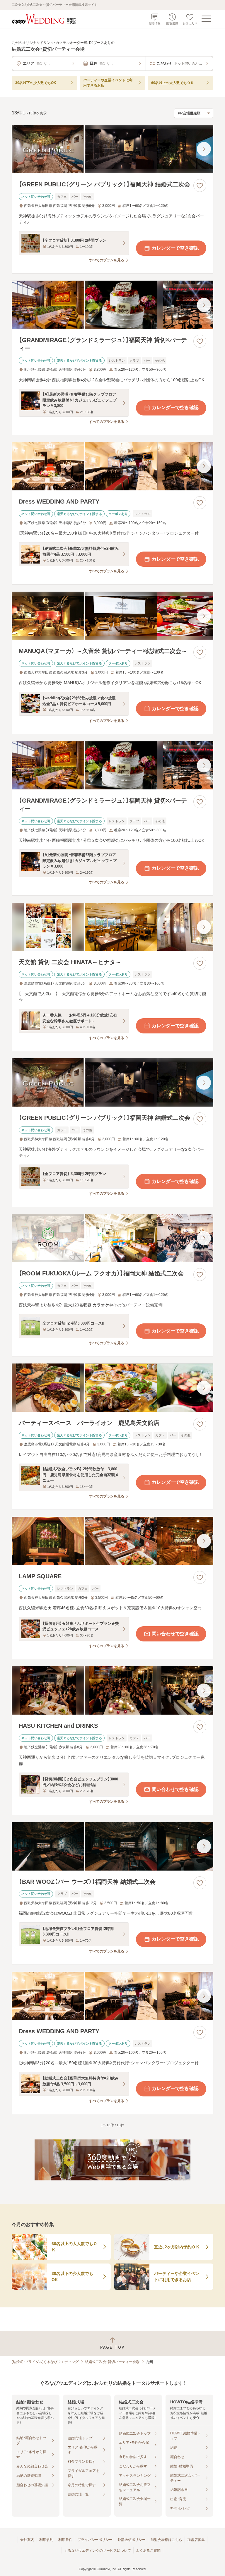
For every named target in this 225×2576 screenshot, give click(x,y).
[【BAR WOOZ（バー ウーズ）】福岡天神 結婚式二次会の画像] (112, 1846)
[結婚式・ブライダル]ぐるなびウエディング (45, 2362)
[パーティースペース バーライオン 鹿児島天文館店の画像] (112, 1388)
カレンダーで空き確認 (175, 248)
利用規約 (46, 2540)
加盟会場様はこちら (166, 2540)
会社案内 (27, 2540)
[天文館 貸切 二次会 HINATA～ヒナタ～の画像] (112, 927)
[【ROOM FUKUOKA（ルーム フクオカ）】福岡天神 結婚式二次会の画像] (112, 1238)
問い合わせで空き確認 (175, 1634)
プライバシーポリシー (95, 2540)
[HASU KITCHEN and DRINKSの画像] (112, 1690)
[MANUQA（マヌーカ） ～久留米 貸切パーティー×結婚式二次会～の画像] (112, 616)
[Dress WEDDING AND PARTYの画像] (112, 466)
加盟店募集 (196, 2540)
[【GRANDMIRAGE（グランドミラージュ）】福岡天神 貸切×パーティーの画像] (112, 305)
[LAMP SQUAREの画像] (112, 1541)
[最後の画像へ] (204, 149)
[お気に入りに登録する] (200, 186)
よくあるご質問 (148, 2551)
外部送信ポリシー (132, 2540)
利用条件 (65, 2540)
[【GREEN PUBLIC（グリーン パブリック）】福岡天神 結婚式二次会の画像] (112, 149)
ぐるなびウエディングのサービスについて (98, 2551)
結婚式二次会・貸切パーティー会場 (112, 2362)
